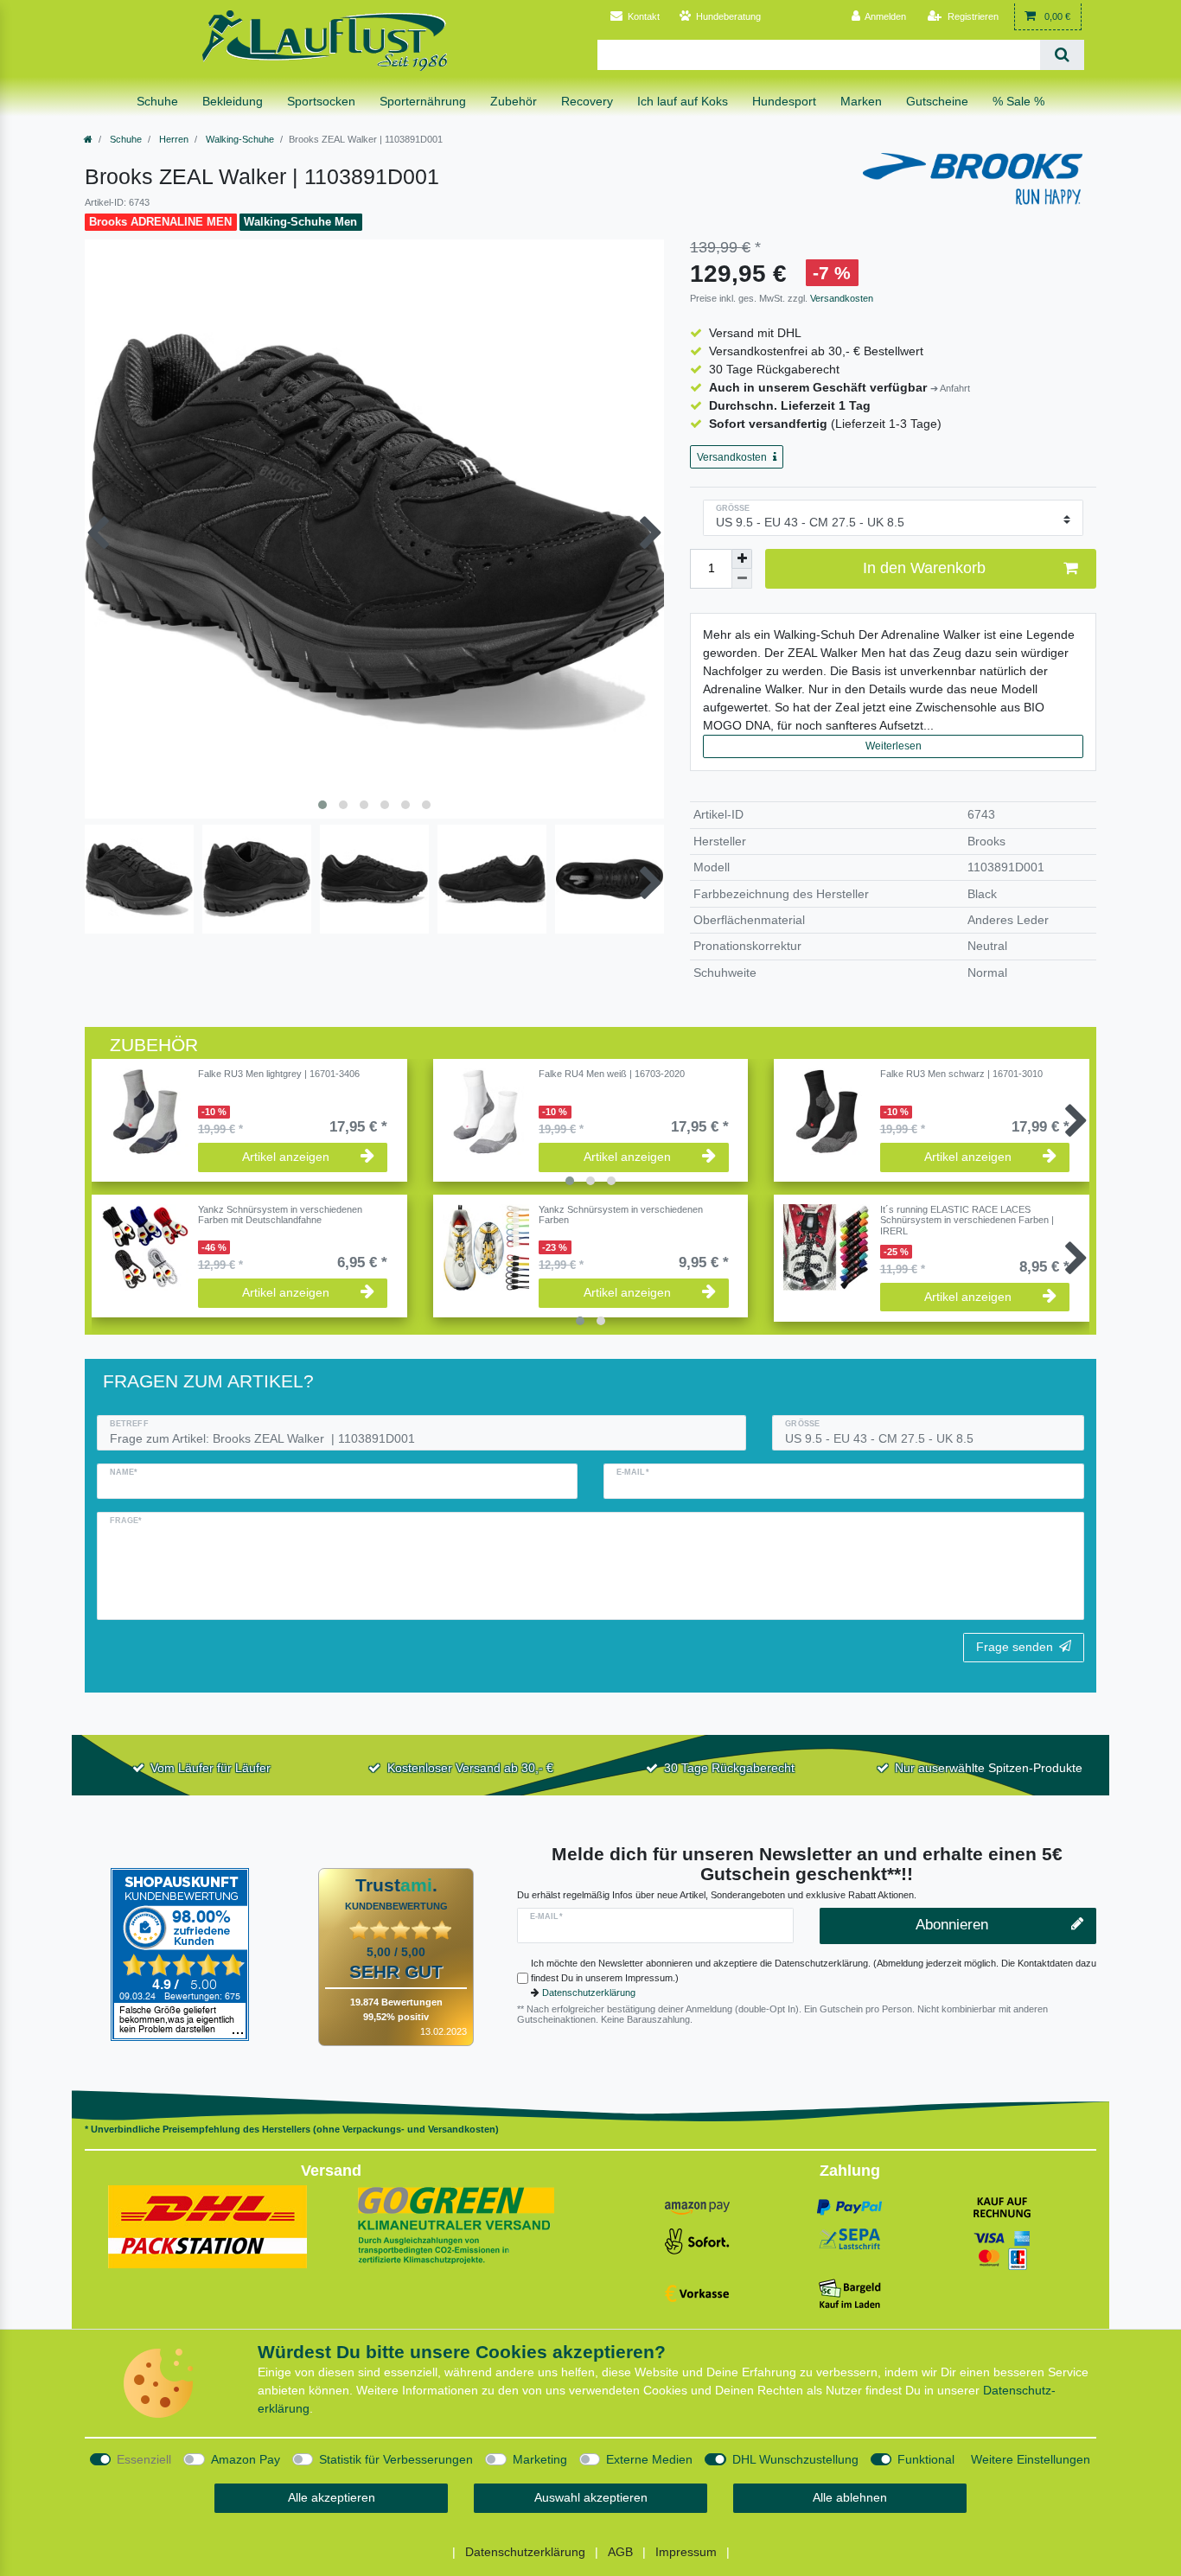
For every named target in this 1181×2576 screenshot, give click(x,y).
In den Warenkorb (924, 568)
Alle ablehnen (850, 2497)
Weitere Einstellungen (1031, 2459)
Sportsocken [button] (321, 101)
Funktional (926, 2459)
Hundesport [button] (784, 101)
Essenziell (144, 2459)
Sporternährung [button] (423, 101)
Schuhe (124, 139)
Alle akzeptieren (332, 2497)
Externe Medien (649, 2459)
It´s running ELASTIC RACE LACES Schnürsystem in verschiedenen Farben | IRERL (967, 1220)
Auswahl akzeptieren (591, 2497)
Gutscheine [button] (937, 101)
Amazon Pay (246, 2459)
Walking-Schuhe (239, 139)
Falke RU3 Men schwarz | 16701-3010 (961, 1074)
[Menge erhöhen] (742, 559)
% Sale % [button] (1018, 101)
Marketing (540, 2459)
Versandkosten (840, 298)
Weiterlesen (894, 746)
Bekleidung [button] (233, 101)
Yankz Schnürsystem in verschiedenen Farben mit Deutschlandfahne (280, 1215)
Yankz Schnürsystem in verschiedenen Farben (621, 1215)
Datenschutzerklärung (589, 1993)
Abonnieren (952, 1925)
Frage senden (1015, 1647)
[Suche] (1062, 55)
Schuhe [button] (157, 101)
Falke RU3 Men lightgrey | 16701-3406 (279, 1074)
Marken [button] (861, 101)
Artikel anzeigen (286, 1157)
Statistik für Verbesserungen (396, 2459)
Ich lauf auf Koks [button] (683, 101)
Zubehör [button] (514, 101)
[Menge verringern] (742, 579)
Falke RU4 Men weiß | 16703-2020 (612, 1074)
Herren (172, 139)
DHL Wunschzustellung (795, 2459)
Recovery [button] (587, 101)
